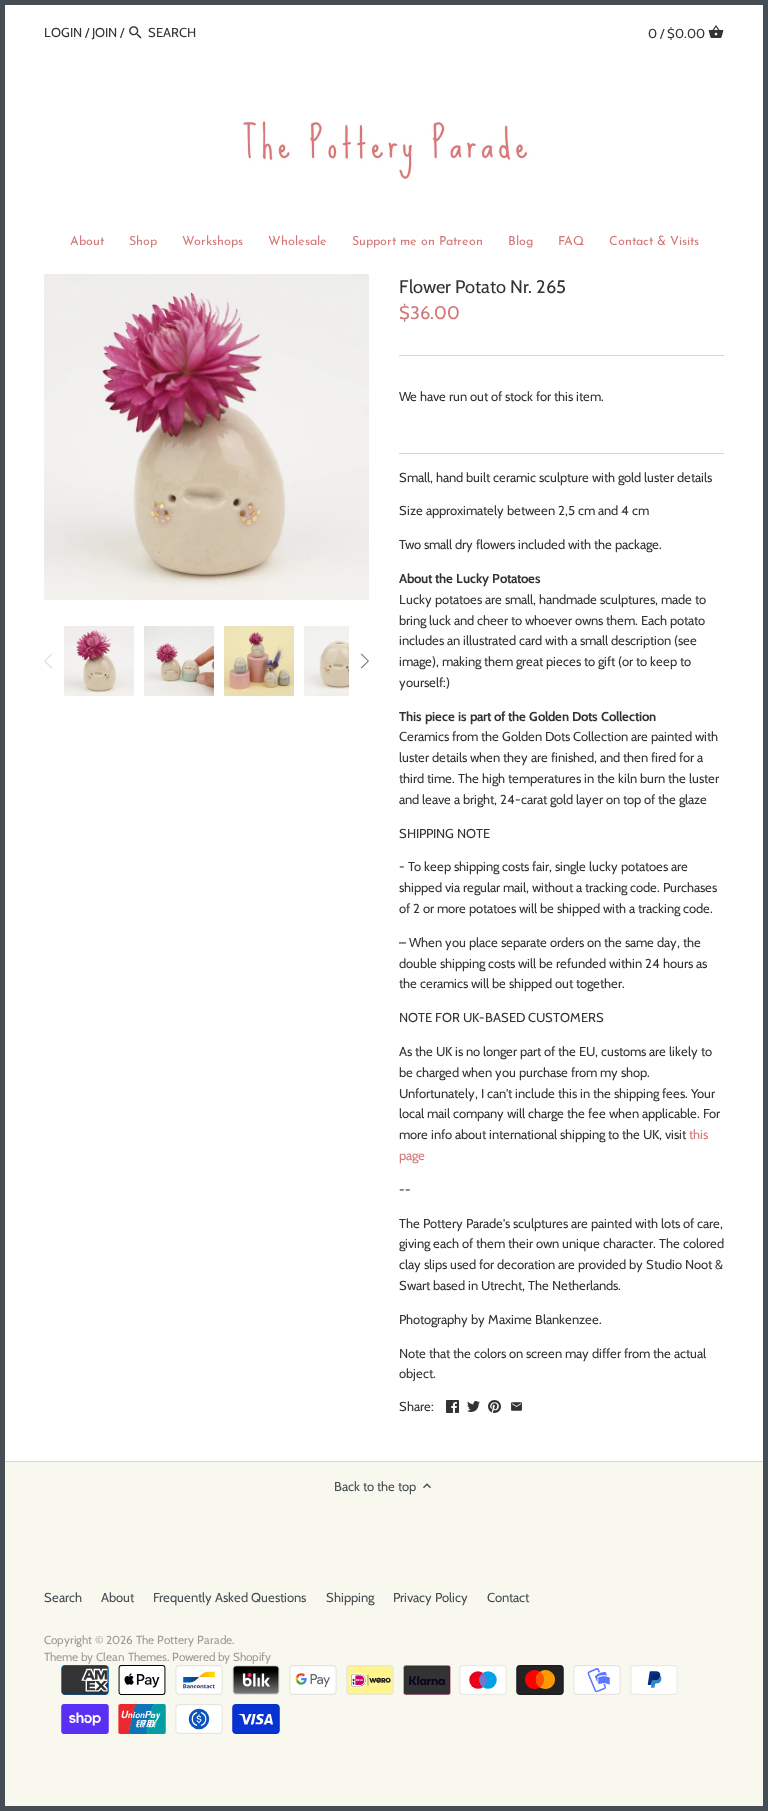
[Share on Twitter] (473, 1404)
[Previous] (49, 661)
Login (63, 32)
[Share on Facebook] (452, 1404)
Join (104, 32)
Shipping (350, 1597)
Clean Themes (131, 1657)
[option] (99, 661)
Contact (508, 1597)
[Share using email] (516, 1404)
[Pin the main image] (494, 1404)
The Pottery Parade (184, 1640)
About (117, 1597)
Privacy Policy (430, 1597)
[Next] (364, 661)
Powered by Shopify (221, 1657)
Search (63, 1597)
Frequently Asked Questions (229, 1597)
